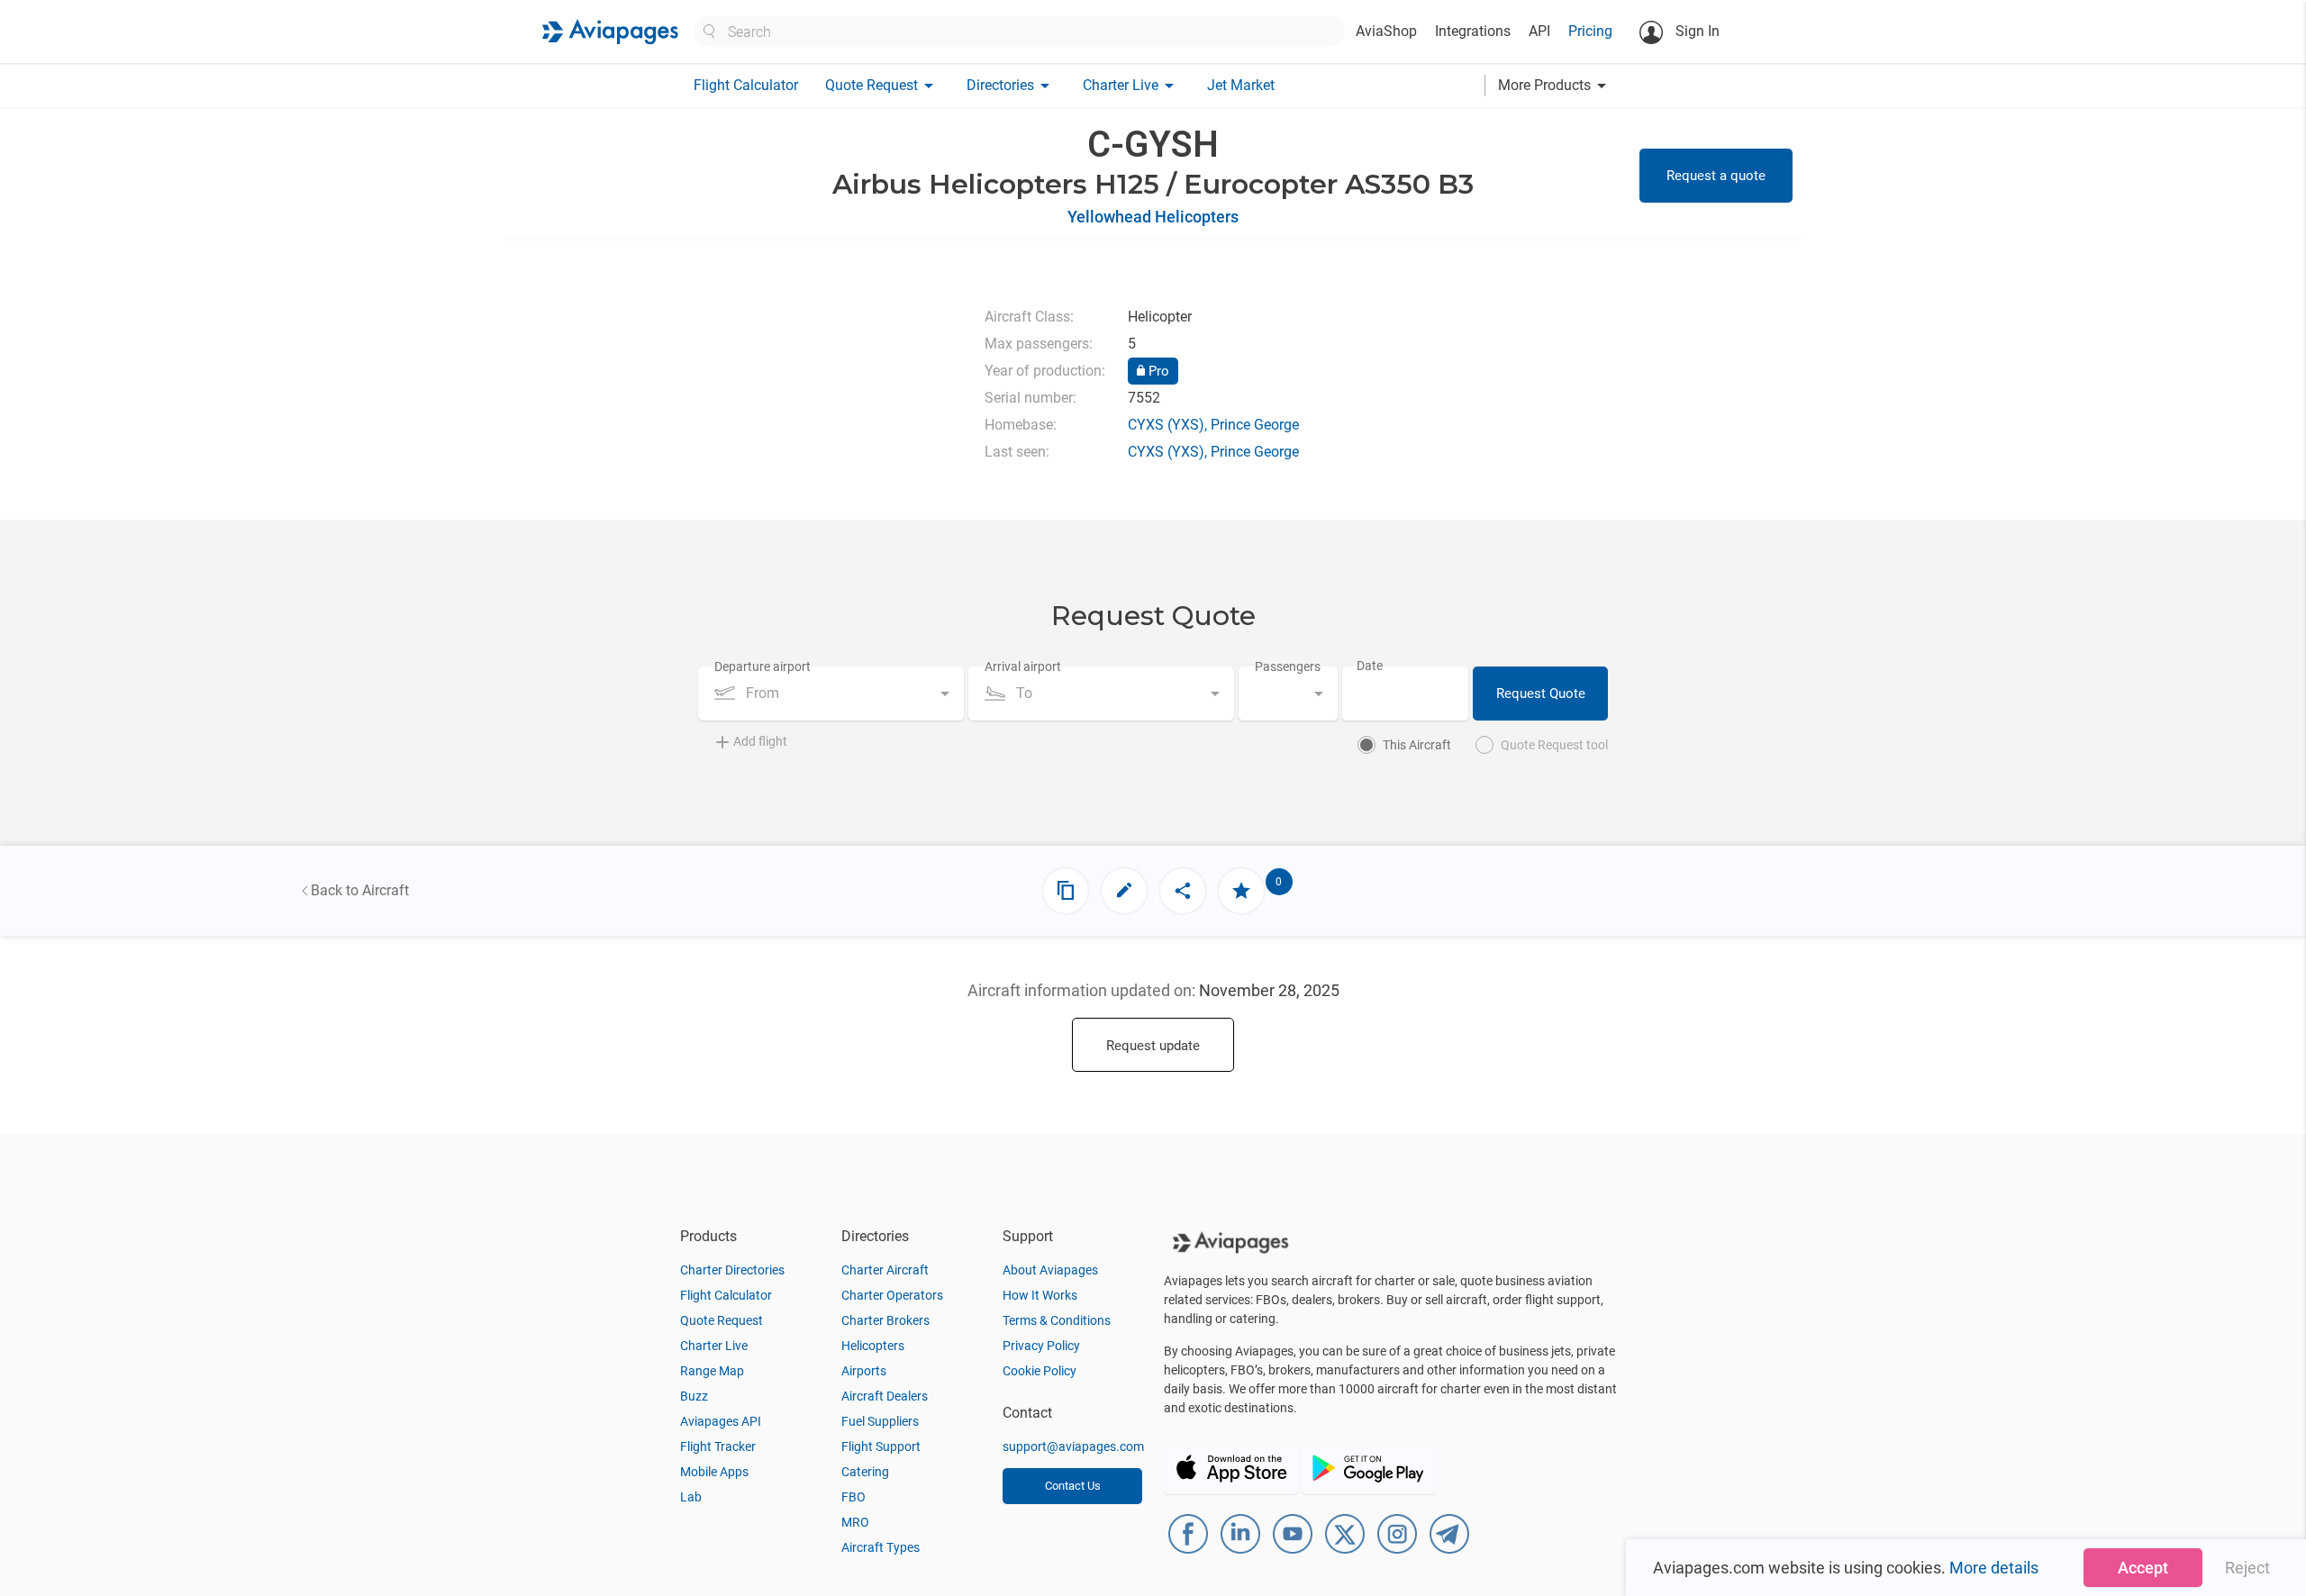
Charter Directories (732, 1270)
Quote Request (722, 1320)
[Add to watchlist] (1241, 891)
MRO (855, 1522)
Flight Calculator (746, 85)
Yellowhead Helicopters (1153, 217)
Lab (691, 1497)
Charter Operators (892, 1295)
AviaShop (1386, 31)
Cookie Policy (1040, 1371)
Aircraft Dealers (885, 1396)
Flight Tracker (718, 1446)
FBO (853, 1497)
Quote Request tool (1554, 745)
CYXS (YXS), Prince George (1213, 425)
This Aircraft (1417, 745)
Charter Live (714, 1346)
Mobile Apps (714, 1472)
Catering (865, 1472)
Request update (1153, 1046)
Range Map (712, 1371)
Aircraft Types (881, 1547)
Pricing (1590, 31)
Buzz (694, 1396)
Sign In (1696, 31)
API (1539, 31)
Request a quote (1716, 176)
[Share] (1183, 891)
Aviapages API (721, 1421)
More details (1994, 1568)
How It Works (1040, 1295)
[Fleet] (1066, 891)
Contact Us (1073, 1486)
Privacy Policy (1041, 1346)
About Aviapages (1050, 1270)
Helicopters (873, 1346)
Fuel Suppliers (880, 1421)
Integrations (1473, 31)
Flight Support (881, 1446)
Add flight (760, 741)
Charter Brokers (885, 1320)
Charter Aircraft (885, 1270)
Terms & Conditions (1057, 1320)
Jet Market (1241, 85)
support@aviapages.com (1073, 1446)
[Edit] (1124, 891)
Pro (1157, 371)
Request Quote (1541, 694)
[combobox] (831, 694)
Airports (864, 1371)
